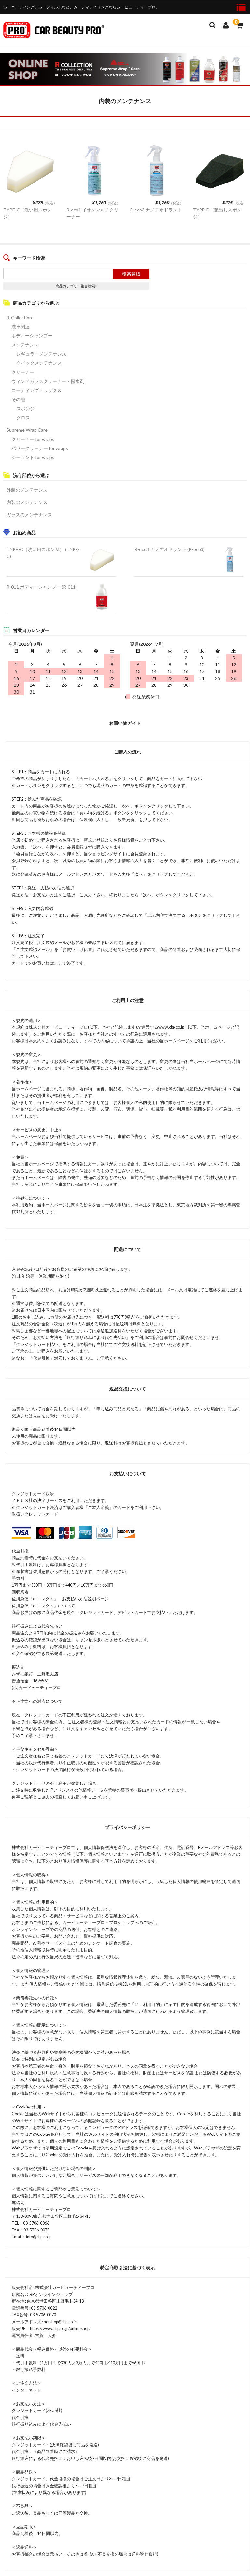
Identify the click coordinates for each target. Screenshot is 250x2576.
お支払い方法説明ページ (85, 1599)
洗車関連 (21, 326)
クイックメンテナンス (39, 363)
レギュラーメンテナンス (41, 354)
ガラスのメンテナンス (29, 515)
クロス (23, 418)
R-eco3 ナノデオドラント (156, 210)
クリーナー (23, 372)
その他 (18, 399)
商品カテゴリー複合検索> (76, 286)
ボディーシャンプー (32, 336)
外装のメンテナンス (27, 490)
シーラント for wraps (33, 457)
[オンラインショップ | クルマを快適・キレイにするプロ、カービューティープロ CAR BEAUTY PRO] (54, 34)
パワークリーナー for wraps (40, 448)
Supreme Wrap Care (27, 430)
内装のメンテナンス (27, 502)
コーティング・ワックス (36, 390)
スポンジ (25, 408)
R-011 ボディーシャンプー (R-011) (42, 587)
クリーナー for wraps (33, 439)
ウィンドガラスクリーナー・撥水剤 (48, 381)
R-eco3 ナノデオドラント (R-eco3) (170, 549)
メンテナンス (25, 345)
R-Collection (19, 317)
